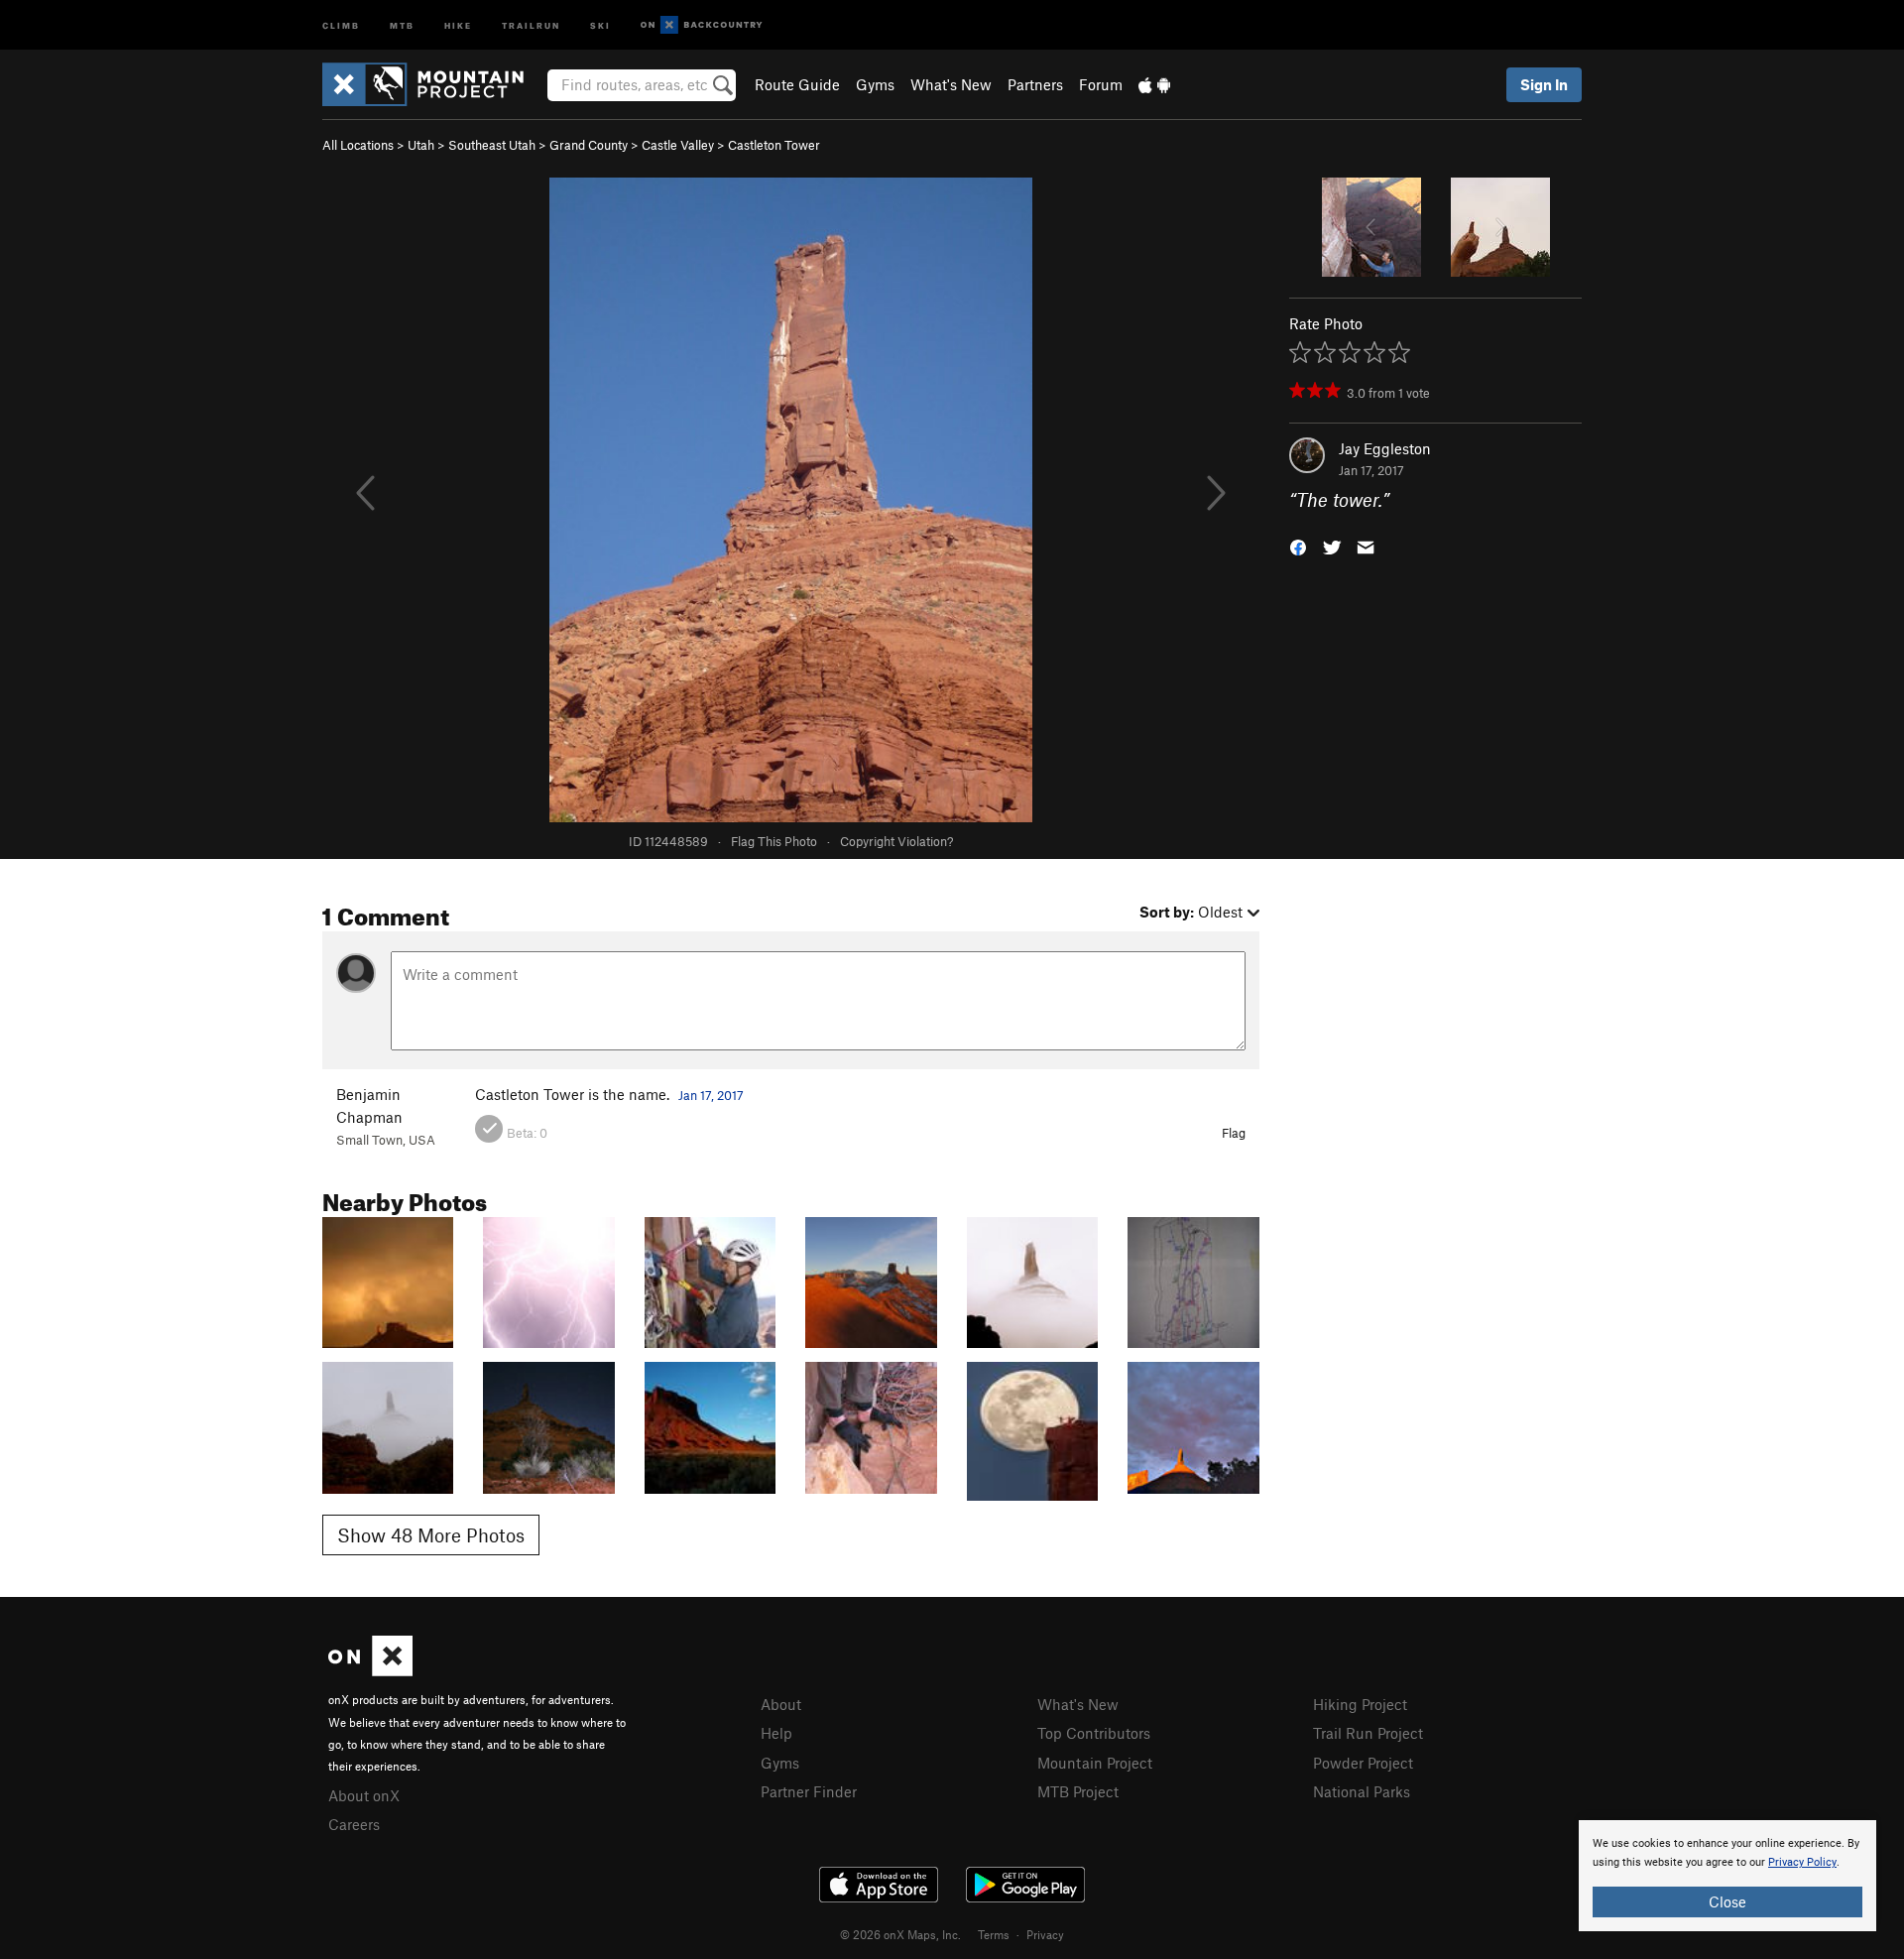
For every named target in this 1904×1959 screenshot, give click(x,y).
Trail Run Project (1368, 1733)
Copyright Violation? (896, 841)
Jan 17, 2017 (711, 1095)
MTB (402, 24)
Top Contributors (1094, 1733)
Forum (1101, 84)
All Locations (358, 145)
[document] (1727, 1876)
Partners (1035, 84)
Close (1727, 1901)
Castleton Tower (774, 145)
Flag (1234, 1133)
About (781, 1704)
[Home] (433, 84)
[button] (1298, 546)
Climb (341, 24)
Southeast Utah (492, 145)
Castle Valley (678, 145)
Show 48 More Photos (431, 1535)
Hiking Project (1360, 1704)
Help (776, 1733)
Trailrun (531, 24)
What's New (951, 84)
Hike (458, 24)
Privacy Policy (1802, 1862)
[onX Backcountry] (702, 25)
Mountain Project (1095, 1763)
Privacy (1045, 1934)
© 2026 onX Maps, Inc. (900, 1934)
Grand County (589, 145)
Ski (600, 24)
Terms (994, 1934)
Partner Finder (809, 1791)
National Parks (1362, 1791)
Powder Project (1363, 1763)
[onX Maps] (370, 1670)
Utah (421, 145)
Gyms (875, 84)
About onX (364, 1795)
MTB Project (1078, 1791)
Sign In (1544, 84)
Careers (354, 1824)
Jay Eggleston (1385, 448)
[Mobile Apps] (1154, 84)
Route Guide (797, 84)
